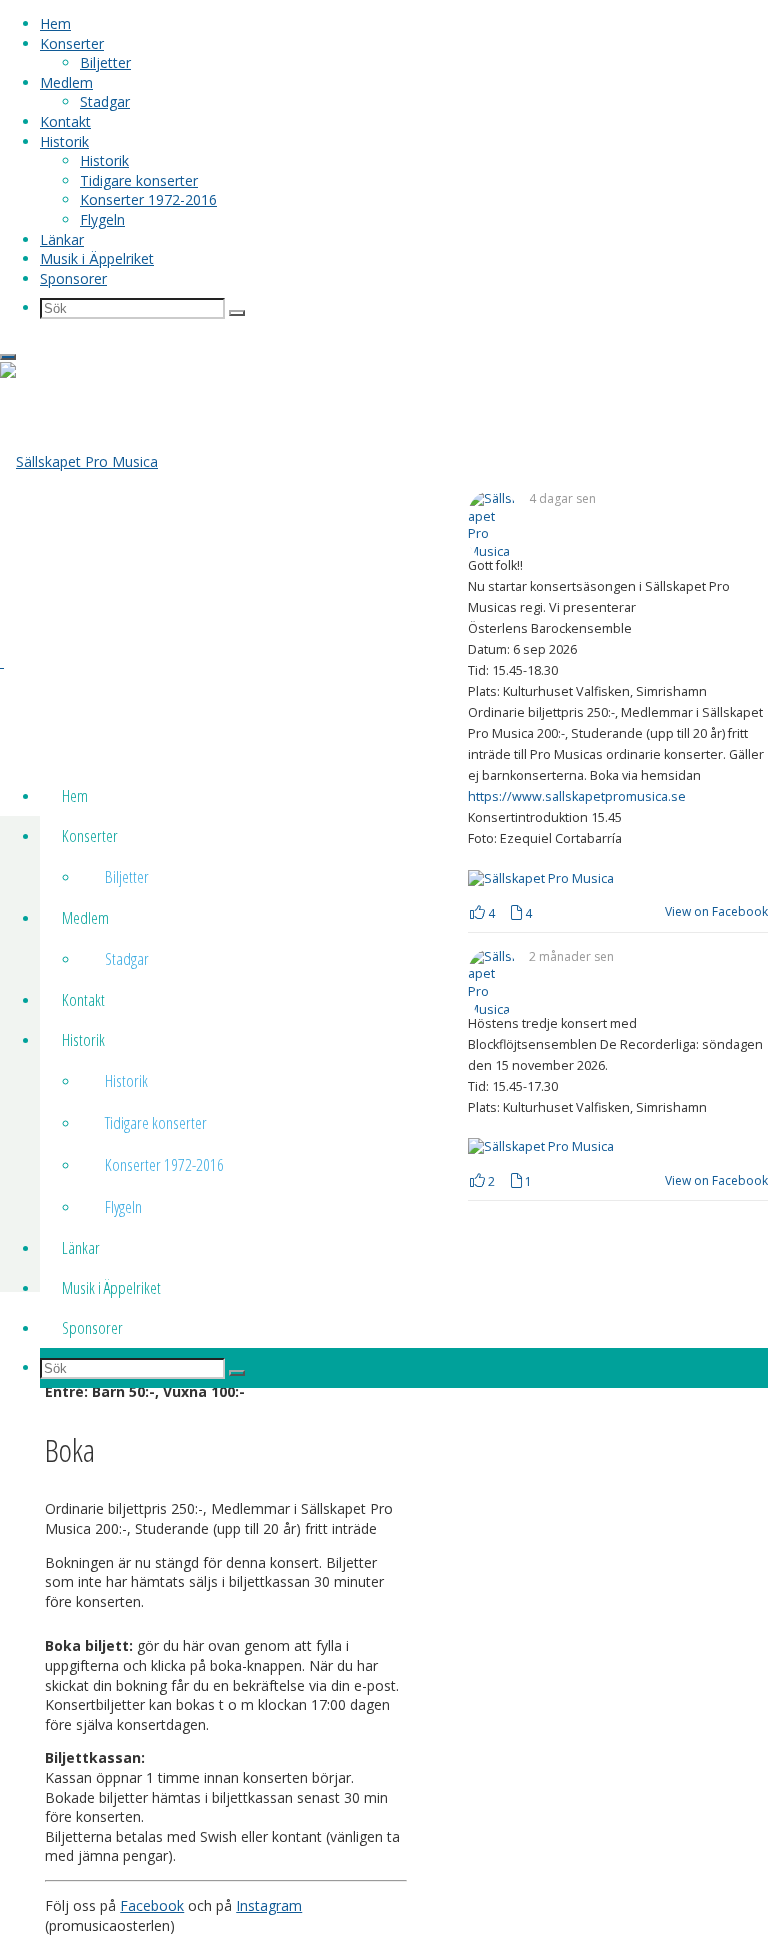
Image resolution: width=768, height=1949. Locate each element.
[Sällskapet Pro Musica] (79, 461)
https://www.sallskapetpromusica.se (577, 796)
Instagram (269, 1905)
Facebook (152, 1905)
